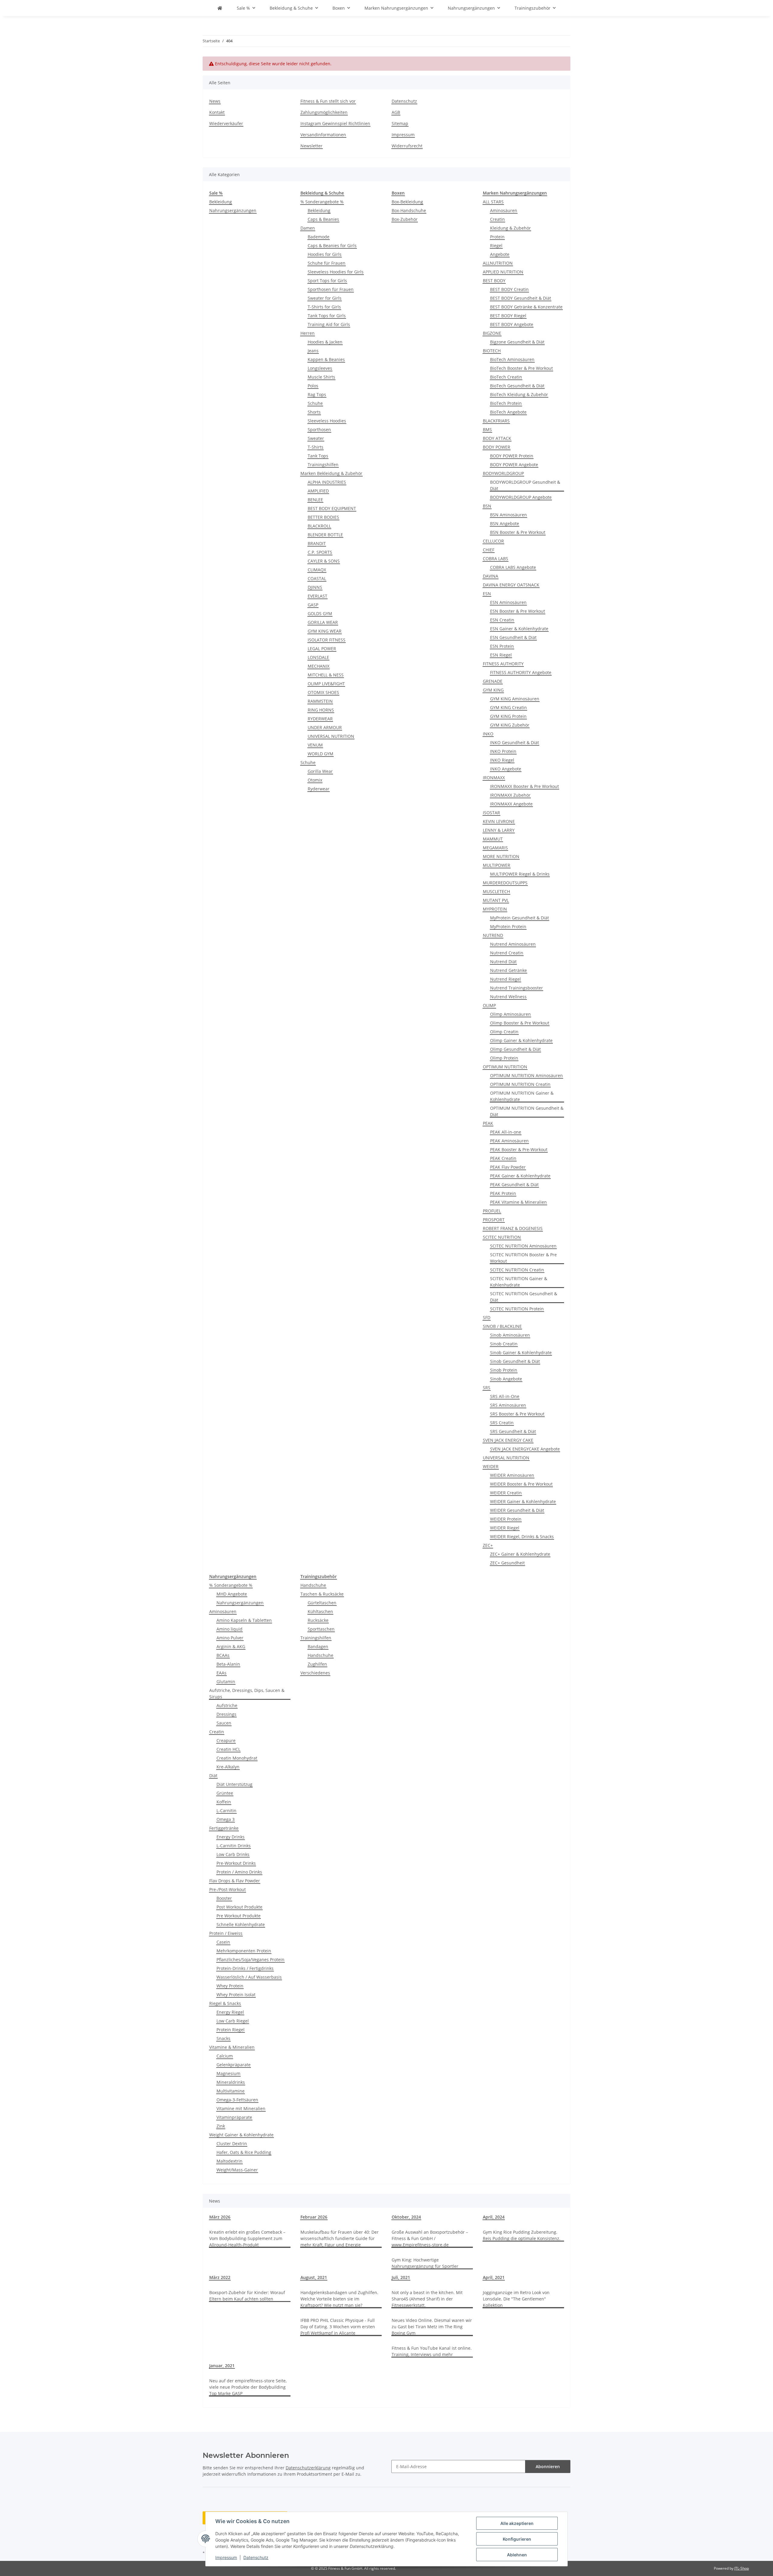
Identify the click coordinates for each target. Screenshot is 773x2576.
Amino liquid (229, 1629)
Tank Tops (318, 456)
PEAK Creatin (503, 1158)
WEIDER (491, 1466)
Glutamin (226, 1682)
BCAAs (223, 1655)
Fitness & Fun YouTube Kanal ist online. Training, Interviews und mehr (432, 2351)
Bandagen (318, 1646)
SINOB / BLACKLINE (502, 1326)
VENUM (315, 745)
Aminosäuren (504, 210)
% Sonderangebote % (322, 202)
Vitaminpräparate (234, 2117)
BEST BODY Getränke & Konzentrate (526, 307)
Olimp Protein (504, 1058)
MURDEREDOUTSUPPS (505, 883)
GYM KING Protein (508, 716)
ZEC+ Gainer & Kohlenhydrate (520, 1554)
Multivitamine (231, 2091)
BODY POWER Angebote (514, 465)
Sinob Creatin (504, 1344)
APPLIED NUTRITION (503, 272)
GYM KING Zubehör (510, 725)
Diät (213, 1775)
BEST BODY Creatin (509, 289)
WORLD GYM (321, 754)
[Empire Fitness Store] (220, 8)
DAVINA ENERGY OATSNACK (511, 585)
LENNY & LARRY (499, 830)
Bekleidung (221, 202)
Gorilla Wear (320, 771)
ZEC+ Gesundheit (507, 1563)
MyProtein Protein (508, 926)
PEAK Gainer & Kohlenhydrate (520, 1176)
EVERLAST (318, 596)
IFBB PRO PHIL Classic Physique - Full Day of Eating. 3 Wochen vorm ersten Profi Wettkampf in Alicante (338, 2327)
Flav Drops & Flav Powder (235, 1881)
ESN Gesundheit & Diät (513, 637)
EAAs (221, 1673)
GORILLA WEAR (323, 622)
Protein (497, 237)
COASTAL (317, 578)
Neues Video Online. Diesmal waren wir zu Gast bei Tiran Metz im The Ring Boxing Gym (432, 2327)
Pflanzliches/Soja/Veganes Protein (250, 1959)
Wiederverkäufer (226, 123)
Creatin (497, 219)
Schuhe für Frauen (327, 263)
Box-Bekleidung (407, 202)
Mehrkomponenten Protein (244, 1951)
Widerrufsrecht (407, 146)
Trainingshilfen (323, 465)
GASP (313, 605)
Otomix (315, 780)
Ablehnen (517, 2555)
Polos (313, 386)
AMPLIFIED (318, 491)
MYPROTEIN (495, 909)
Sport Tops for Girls (327, 281)
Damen (308, 228)
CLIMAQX (317, 570)
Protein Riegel (231, 2030)
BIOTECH (492, 351)
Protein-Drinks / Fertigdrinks (245, 1968)
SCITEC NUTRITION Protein (517, 1309)
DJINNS (315, 587)
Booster (224, 1898)
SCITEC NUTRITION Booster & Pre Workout (523, 1258)
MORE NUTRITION (501, 856)
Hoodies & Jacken (325, 342)
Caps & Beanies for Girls (332, 245)
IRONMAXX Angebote (511, 804)
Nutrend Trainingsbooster (516, 988)
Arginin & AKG (231, 1646)
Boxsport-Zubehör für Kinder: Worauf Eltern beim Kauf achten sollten (247, 2296)
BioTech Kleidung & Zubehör (519, 394)
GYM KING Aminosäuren (515, 699)
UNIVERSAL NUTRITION (331, 736)
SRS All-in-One (505, 1396)
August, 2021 (314, 2277)
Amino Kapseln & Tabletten (244, 1620)
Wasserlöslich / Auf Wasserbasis (249, 1977)
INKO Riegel (502, 760)
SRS (487, 1388)
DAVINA (491, 576)
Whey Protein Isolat (236, 1995)
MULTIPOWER (497, 865)
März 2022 (220, 2277)
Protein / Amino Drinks (239, 1872)
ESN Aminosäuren (508, 602)
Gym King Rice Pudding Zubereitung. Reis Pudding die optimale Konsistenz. (522, 2235)
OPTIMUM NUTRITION (505, 1067)
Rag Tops (317, 394)
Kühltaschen (320, 1611)
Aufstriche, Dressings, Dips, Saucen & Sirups (247, 1693)
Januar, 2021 (222, 2366)
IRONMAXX (494, 778)
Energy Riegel (230, 2012)
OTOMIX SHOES (323, 692)
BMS (487, 429)
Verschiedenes (315, 1673)
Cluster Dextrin (232, 2143)
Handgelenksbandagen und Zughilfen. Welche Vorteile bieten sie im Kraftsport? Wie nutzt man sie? (339, 2299)
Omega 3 (226, 1819)
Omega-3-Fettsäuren (237, 2100)
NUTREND (493, 935)
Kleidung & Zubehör (510, 228)
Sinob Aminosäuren (510, 1335)
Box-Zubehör (405, 219)
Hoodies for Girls (325, 254)
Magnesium (228, 2073)
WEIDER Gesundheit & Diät (517, 1510)
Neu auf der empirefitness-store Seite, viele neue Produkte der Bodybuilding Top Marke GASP (248, 2387)
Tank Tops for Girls (327, 316)
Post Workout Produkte (239, 1907)
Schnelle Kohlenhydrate (241, 1924)
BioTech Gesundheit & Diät (517, 386)
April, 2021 (494, 2277)
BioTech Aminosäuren (512, 359)
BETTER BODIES (323, 517)
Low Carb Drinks (233, 1854)
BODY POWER (497, 447)
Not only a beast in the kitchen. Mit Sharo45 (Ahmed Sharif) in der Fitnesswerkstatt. (427, 2299)
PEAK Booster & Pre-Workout (519, 1149)
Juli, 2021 (401, 2277)
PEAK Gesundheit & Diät (514, 1185)
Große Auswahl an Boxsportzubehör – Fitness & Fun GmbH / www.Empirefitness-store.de (430, 2238)
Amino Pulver (230, 1638)
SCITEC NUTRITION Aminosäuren (523, 1246)
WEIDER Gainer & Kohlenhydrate (523, 1501)
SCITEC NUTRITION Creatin (517, 1270)
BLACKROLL (319, 526)
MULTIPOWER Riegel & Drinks (520, 874)
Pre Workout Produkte (239, 1916)
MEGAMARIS (495, 848)
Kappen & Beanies (326, 359)
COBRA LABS (496, 558)
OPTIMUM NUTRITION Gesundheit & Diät (527, 1111)
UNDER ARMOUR (325, 727)
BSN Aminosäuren (508, 515)
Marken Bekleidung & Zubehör (331, 473)
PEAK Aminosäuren (509, 1141)
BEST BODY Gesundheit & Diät (521, 298)
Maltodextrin (229, 2161)
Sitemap (400, 123)
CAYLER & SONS (324, 561)
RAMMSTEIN (320, 701)
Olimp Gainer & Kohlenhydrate (521, 1040)
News (215, 101)
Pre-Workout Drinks (236, 1863)
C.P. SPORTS (320, 552)
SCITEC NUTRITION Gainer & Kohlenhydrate (519, 1282)
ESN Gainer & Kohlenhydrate (519, 629)
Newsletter (311, 146)
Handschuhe (313, 1585)
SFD (487, 1317)
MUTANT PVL (496, 900)
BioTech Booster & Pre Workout (521, 368)
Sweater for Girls (325, 298)
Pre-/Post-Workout (228, 1889)
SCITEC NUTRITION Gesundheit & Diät (524, 1297)
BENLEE (315, 500)
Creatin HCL (228, 1749)
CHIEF (489, 550)
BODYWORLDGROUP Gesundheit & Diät (525, 485)
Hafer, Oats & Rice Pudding (244, 2152)
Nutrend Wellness (508, 997)
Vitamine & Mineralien (232, 2047)
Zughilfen (317, 1664)
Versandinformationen (323, 135)
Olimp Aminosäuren (510, 1014)
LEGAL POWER (322, 649)
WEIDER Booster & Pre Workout (521, 1484)
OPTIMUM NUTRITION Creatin (520, 1084)
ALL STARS (493, 202)
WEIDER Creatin (506, 1493)
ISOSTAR (491, 813)
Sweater (316, 438)
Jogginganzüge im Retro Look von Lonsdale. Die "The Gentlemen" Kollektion (516, 2299)
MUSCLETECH (496, 891)
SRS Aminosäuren (508, 1405)
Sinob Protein (504, 1370)
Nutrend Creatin (507, 953)
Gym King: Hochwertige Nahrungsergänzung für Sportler (425, 2263)
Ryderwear (319, 789)
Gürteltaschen (322, 1603)
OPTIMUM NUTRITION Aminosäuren (526, 1075)
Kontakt (217, 112)
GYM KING (493, 690)
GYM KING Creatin (508, 707)
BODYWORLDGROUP (503, 473)
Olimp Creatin (504, 1032)
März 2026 (220, 2217)
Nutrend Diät (503, 962)
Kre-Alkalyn (228, 1767)
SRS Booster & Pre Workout (517, 1414)
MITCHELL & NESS (326, 675)
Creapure (226, 1740)
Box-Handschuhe (409, 210)
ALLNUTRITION (498, 263)
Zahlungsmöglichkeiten (324, 112)
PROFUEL (492, 1211)
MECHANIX (319, 666)
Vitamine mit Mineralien (241, 2108)
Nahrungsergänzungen (233, 210)
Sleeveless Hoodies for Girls (336, 272)
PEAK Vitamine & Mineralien (518, 1202)
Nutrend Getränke (508, 970)
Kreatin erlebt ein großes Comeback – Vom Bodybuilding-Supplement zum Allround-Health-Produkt (247, 2238)
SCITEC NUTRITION (502, 1237)
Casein (223, 1942)
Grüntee (225, 1793)
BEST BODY (494, 281)
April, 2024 (494, 2217)
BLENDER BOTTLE (325, 535)
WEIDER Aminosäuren (512, 1475)
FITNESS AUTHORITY (503, 664)
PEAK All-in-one (506, 1132)
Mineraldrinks (231, 2082)
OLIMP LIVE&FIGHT (326, 684)
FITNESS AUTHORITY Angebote (521, 672)
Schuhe (315, 403)
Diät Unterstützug (234, 1784)
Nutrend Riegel (505, 979)
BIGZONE (492, 333)
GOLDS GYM (320, 613)
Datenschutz (256, 2557)
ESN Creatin (502, 620)
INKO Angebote (506, 769)
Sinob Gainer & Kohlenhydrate (521, 1353)
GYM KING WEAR (325, 631)
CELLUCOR (493, 541)
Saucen (224, 1723)
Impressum (226, 2557)
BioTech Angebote (508, 412)
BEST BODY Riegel (508, 316)
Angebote (500, 254)
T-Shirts (316, 447)
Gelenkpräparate (234, 2065)
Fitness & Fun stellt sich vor (328, 101)
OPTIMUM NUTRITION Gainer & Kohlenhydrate (522, 1096)
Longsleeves (320, 368)
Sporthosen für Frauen (331, 289)
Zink (221, 2126)
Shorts (314, 412)
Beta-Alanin (228, 1664)
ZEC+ (488, 1545)
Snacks (223, 2038)
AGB (396, 112)
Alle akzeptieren (517, 2523)
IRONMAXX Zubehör (510, 795)
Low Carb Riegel (233, 2021)
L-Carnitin (226, 1811)
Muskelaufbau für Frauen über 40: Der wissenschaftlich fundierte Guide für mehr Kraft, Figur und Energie (340, 2238)
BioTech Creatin (506, 377)
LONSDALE (318, 657)
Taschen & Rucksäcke (322, 1594)
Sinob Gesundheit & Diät (515, 1361)
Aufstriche (227, 1705)
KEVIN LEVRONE (499, 821)
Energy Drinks (231, 1837)
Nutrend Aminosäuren (513, 944)
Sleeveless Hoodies (327, 421)
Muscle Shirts (321, 377)
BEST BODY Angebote (512, 324)
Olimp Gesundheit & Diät (515, 1049)
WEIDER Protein (506, 1519)
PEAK (488, 1123)
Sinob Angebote (506, 1379)
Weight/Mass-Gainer (237, 2170)
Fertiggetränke (224, 1828)
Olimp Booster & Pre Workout (520, 1023)
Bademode (319, 237)
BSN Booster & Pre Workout (518, 532)
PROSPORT (494, 1220)
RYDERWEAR (320, 719)
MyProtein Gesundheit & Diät (520, 918)
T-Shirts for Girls (324, 307)
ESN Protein (502, 646)
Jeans (313, 351)
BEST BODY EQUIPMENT (332, 508)
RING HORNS (321, 710)
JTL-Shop (742, 2568)
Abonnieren (548, 2466)
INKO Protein (503, 751)
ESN (487, 594)
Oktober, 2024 (406, 2217)
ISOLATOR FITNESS (327, 640)
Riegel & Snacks (225, 2003)
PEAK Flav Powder (508, 1167)
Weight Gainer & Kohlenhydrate (241, 2135)
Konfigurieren (517, 2539)
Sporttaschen (321, 1629)
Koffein (224, 1802)
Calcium (225, 2056)
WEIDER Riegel (505, 1528)
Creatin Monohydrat (237, 1758)
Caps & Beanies (323, 219)
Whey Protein (230, 1986)
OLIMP (489, 1005)
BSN (487, 506)
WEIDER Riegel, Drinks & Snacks (522, 1537)
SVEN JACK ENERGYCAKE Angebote (525, 1449)
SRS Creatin (502, 1423)
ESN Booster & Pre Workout (518, 611)
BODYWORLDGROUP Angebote (521, 497)
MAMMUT (493, 839)
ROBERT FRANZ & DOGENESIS (513, 1228)
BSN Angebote (505, 523)
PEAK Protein (503, 1193)
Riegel (496, 245)
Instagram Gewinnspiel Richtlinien (335, 123)
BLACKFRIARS (496, 421)
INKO (488, 734)
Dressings (226, 1714)
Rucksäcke (318, 1620)
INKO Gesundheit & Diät (515, 742)
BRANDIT (317, 543)
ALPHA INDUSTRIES (327, 482)
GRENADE (493, 681)
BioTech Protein (506, 403)
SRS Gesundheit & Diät (513, 1431)
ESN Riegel (501, 655)
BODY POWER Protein (512, 456)
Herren (308, 333)
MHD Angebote (232, 1594)
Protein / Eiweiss (226, 1933)
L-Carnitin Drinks (234, 1846)
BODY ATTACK (497, 438)
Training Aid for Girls (329, 324)
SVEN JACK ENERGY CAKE (508, 1440)
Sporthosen (319, 429)
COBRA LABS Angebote (513, 567)
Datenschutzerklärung (308, 2468)
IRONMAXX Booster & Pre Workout (524, 786)
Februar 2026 (314, 2217)
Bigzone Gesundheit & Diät (517, 342)
